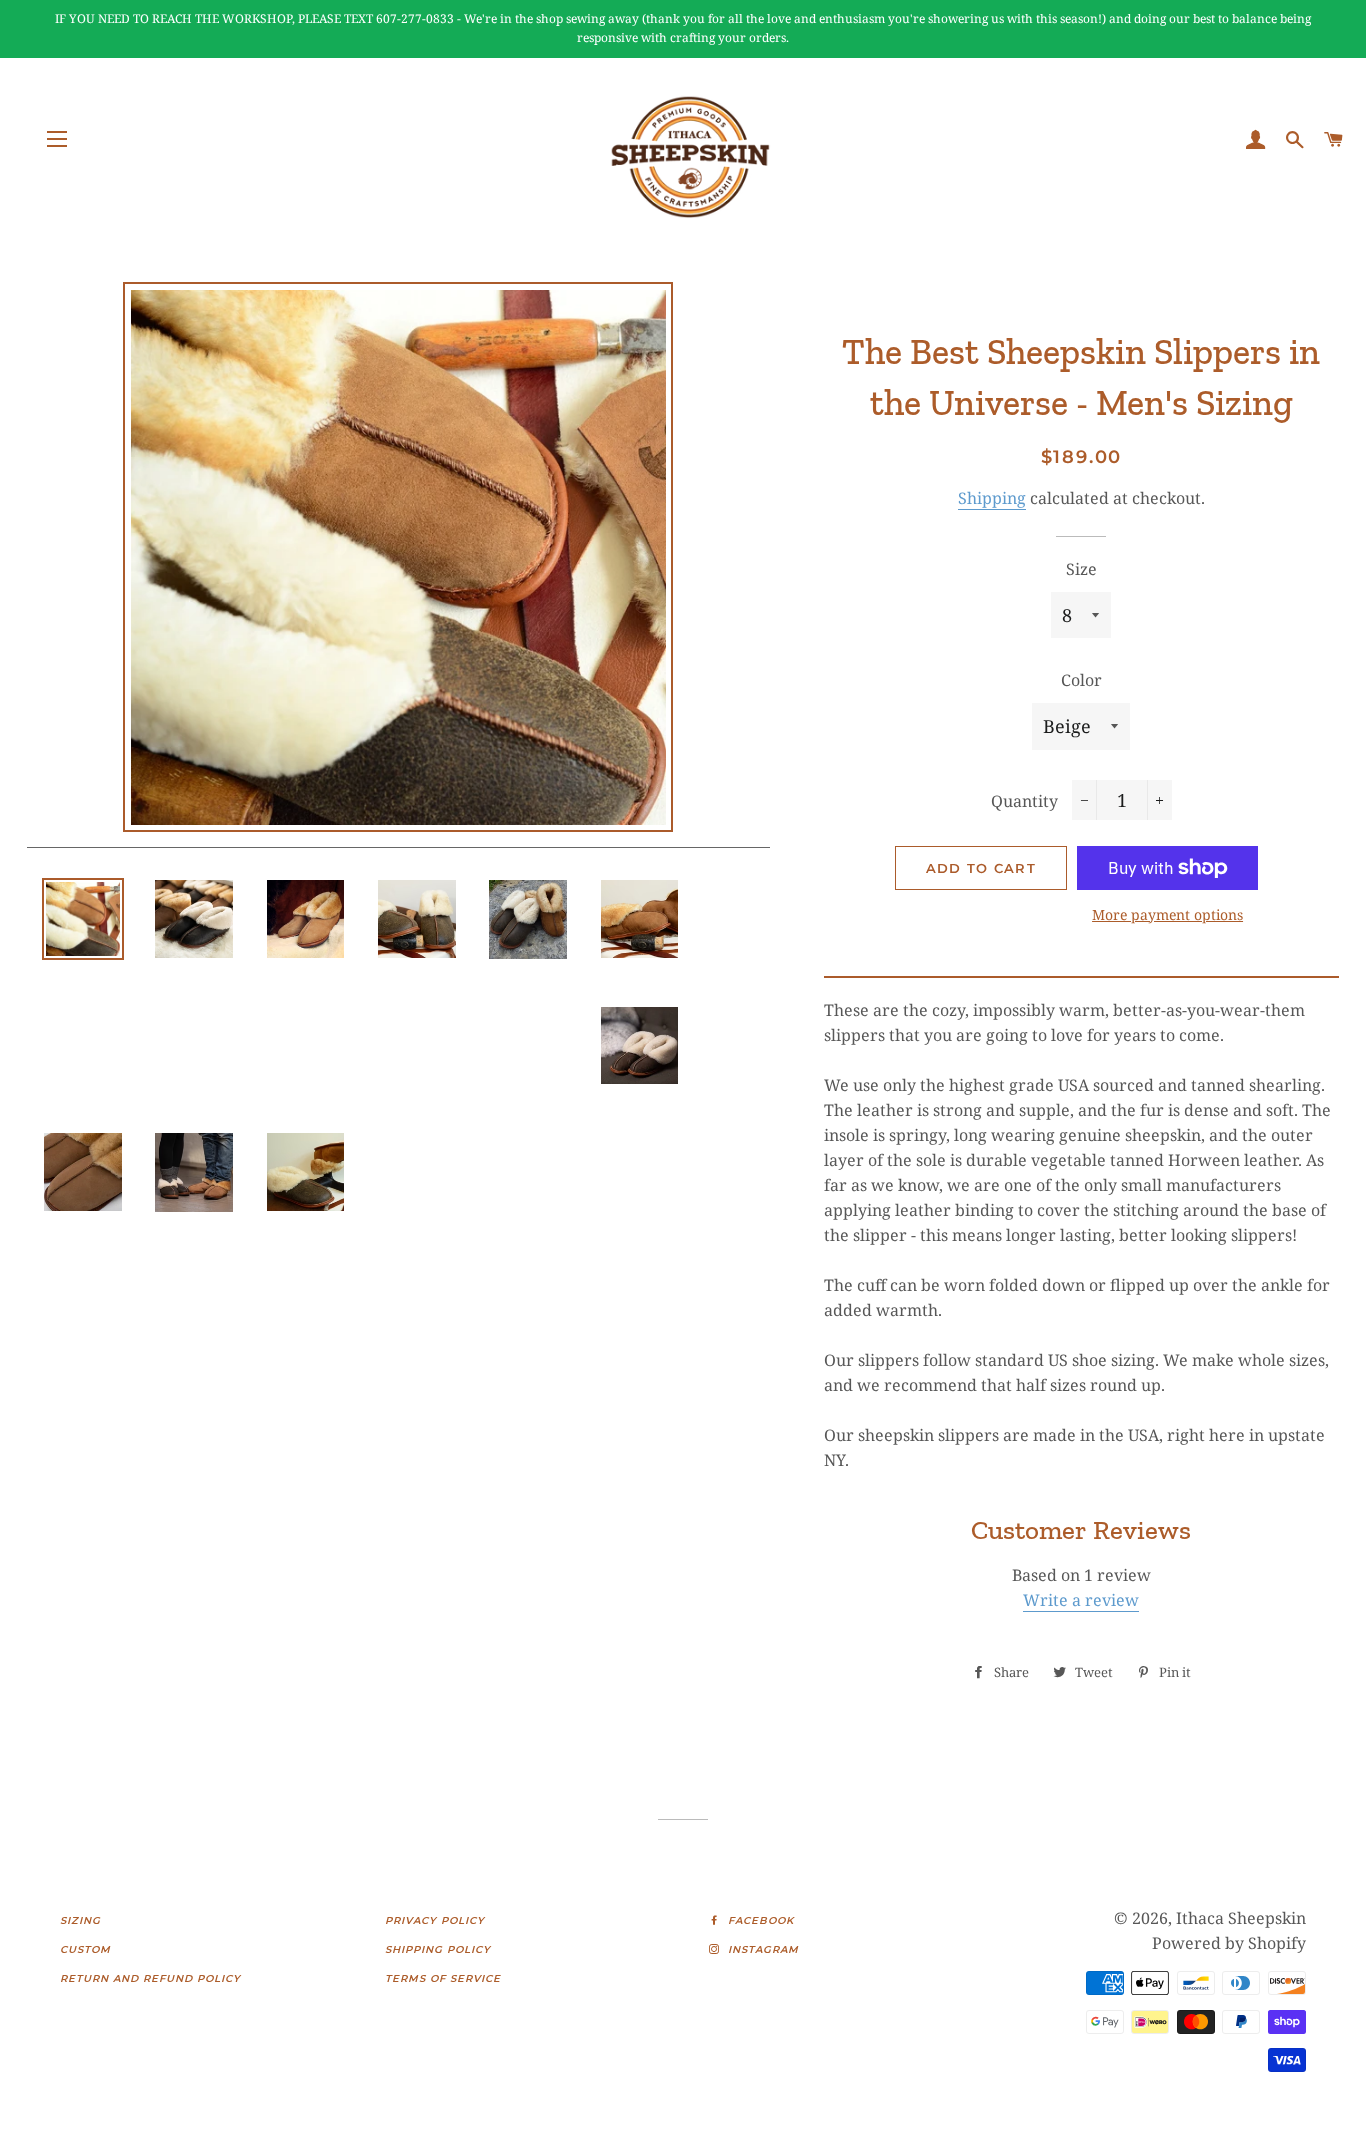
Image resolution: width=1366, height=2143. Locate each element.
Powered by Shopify (1229, 1943)
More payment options (1167, 914)
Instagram (761, 1949)
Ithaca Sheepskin (1241, 1918)
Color (1081, 680)
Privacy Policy (435, 1920)
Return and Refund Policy (150, 1978)
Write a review (1081, 1600)
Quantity (1024, 801)
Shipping (992, 498)
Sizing (80, 1920)
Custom (85, 1949)
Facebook (759, 1920)
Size (1081, 569)
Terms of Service (443, 1978)
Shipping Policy (438, 1949)
